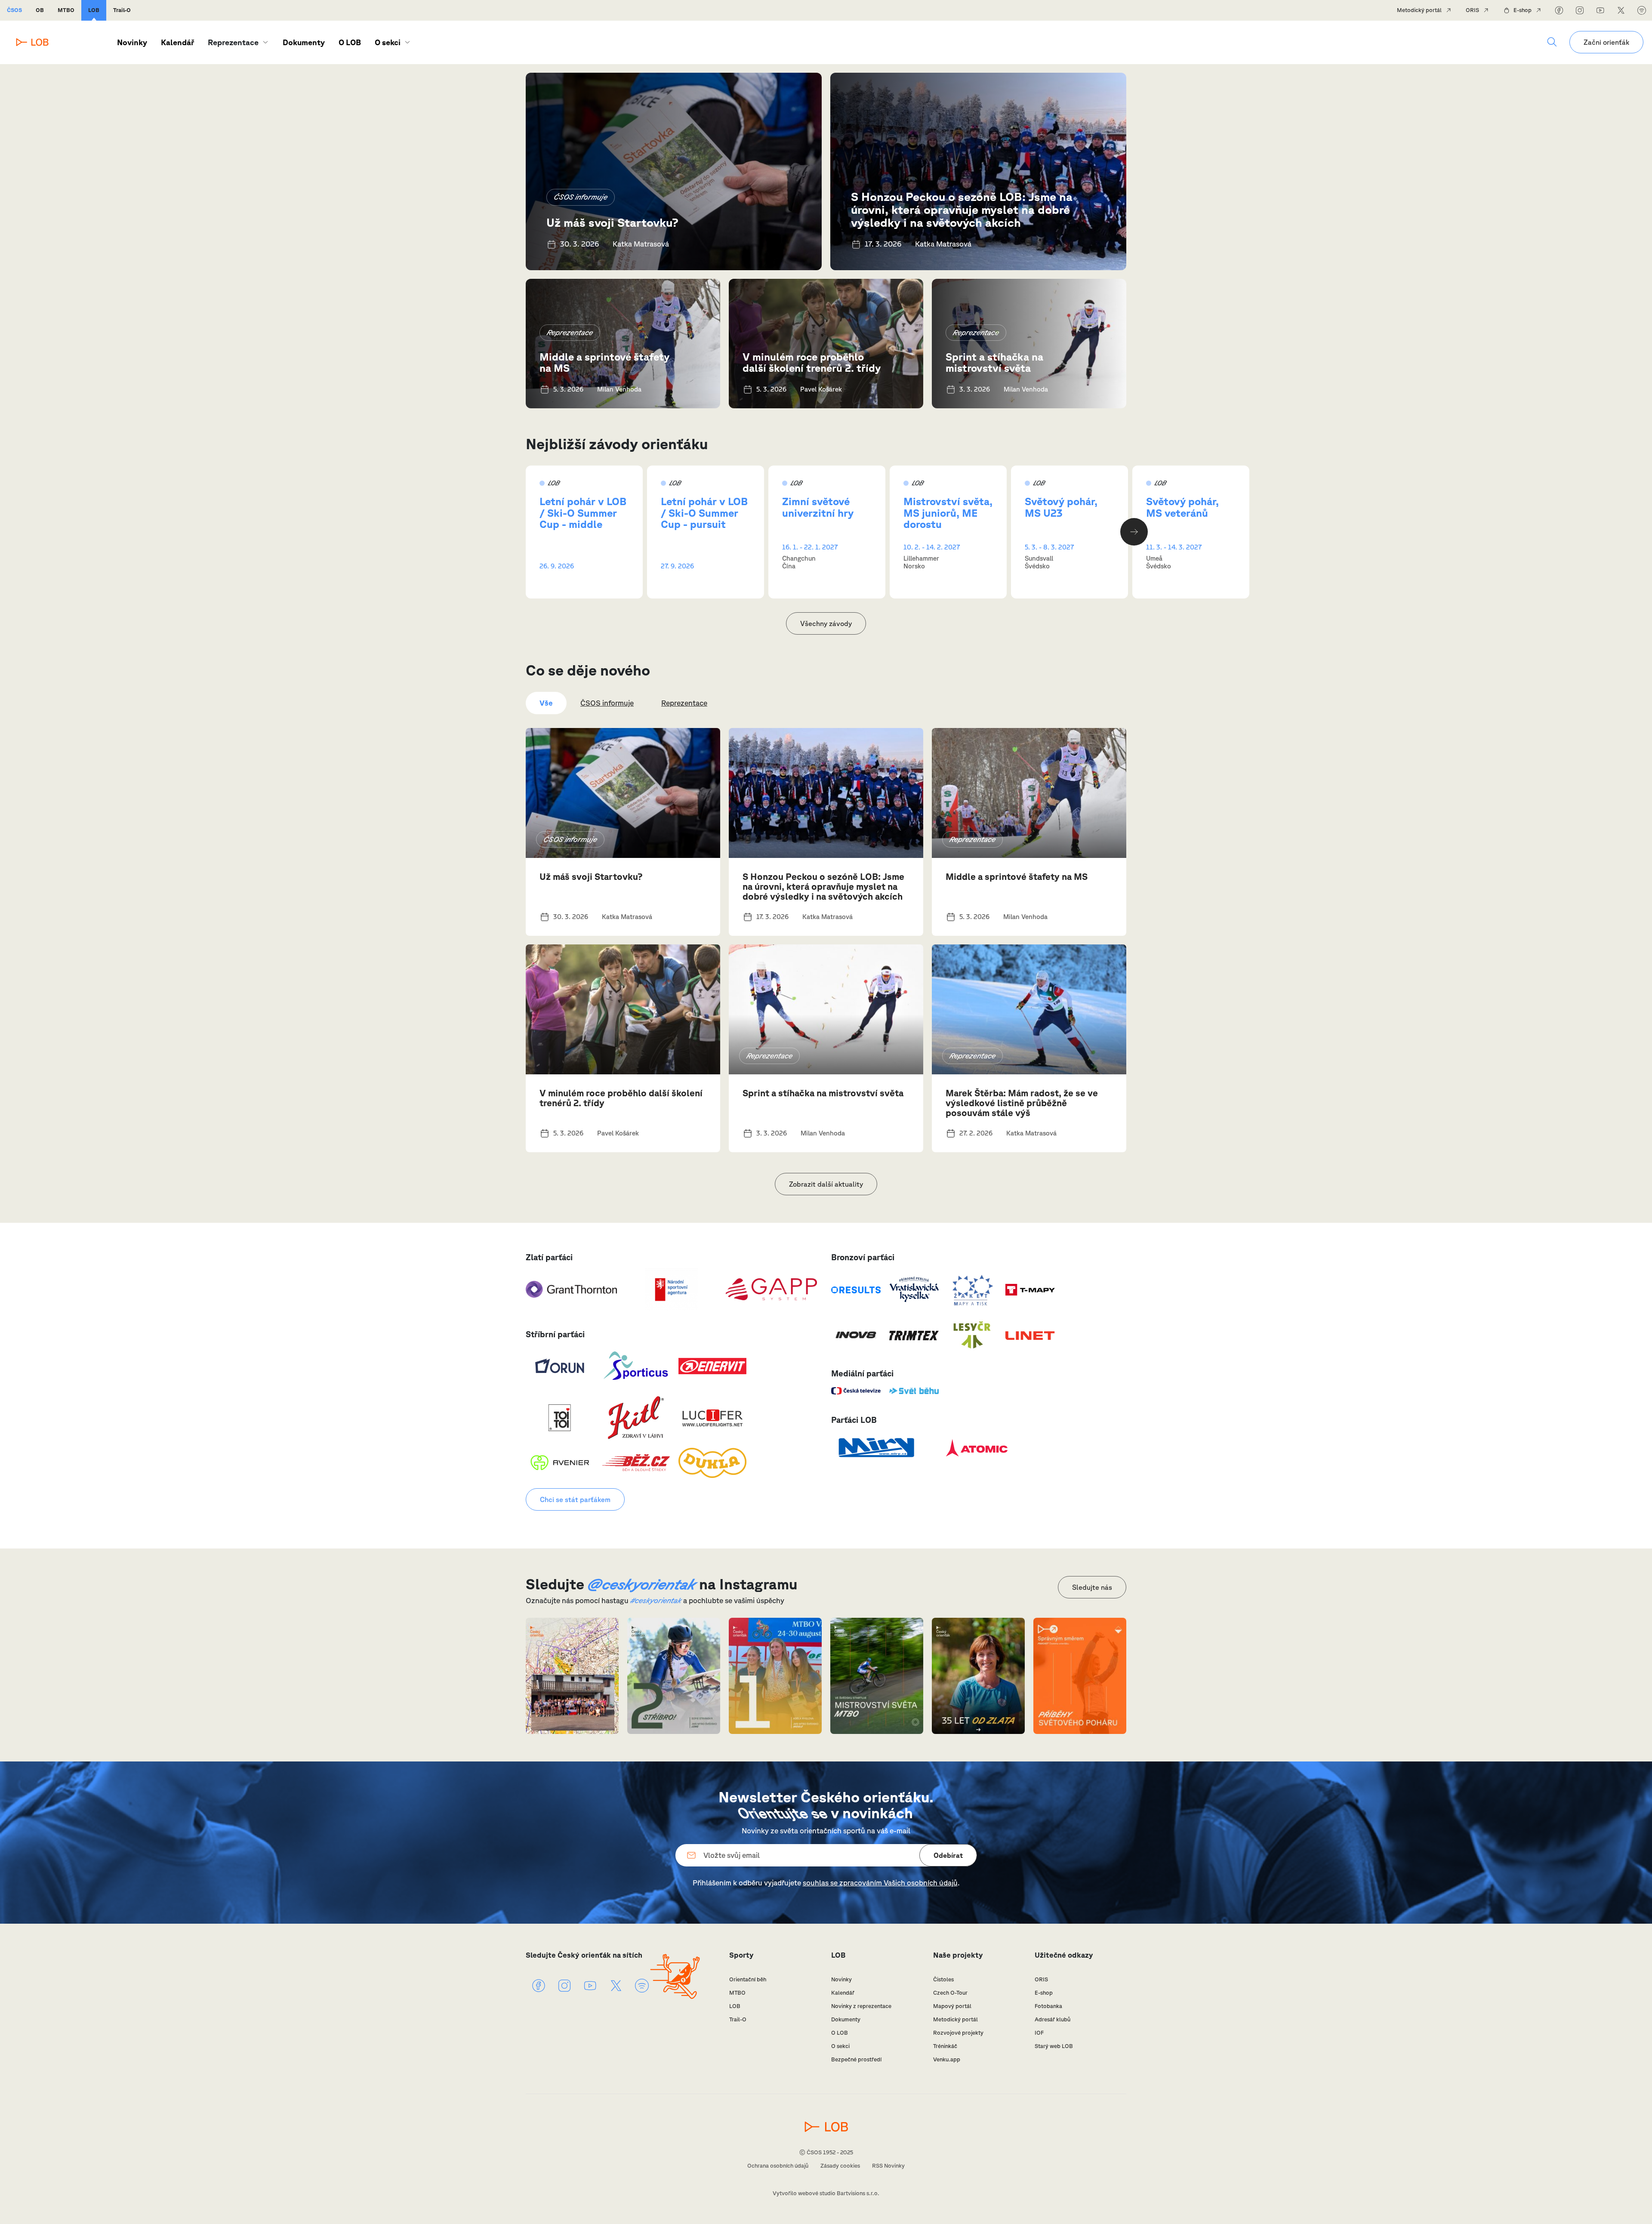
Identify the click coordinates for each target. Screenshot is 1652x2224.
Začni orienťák (1606, 42)
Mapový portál (952, 2006)
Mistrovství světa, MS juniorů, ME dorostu (948, 513)
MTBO (66, 10)
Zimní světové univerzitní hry (818, 507)
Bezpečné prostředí (856, 2059)
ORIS (1472, 10)
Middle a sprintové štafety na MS (604, 362)
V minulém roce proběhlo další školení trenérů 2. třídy (812, 362)
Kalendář (177, 42)
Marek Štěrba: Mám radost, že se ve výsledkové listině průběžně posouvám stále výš (1022, 1103)
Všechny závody (826, 623)
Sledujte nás (1092, 1587)
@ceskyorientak (642, 1584)
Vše (546, 703)
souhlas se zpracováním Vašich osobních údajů (880, 1883)
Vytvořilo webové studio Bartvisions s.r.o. (826, 2193)
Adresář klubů (1053, 2019)
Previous (518, 532)
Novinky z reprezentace (861, 2006)
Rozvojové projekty (958, 2033)
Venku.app (947, 2059)
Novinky (132, 42)
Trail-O (122, 10)
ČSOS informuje (581, 197)
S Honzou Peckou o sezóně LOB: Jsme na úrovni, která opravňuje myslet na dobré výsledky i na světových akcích (962, 209)
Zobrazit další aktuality (826, 1184)
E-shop (1523, 10)
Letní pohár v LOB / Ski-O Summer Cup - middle (583, 513)
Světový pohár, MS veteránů (1182, 507)
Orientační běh (748, 1979)
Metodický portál (1419, 10)
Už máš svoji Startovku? (612, 222)
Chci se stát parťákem (575, 1499)
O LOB (350, 42)
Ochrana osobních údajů (778, 2166)
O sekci (388, 42)
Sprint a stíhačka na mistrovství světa (994, 362)
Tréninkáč (945, 2046)
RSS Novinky (888, 2166)
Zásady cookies (840, 2166)
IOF (1039, 2033)
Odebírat (948, 1855)
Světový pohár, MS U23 (1061, 507)
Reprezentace (570, 332)
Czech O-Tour (950, 1993)
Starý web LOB (1054, 2046)
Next (1134, 532)
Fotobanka (1048, 2006)
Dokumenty (304, 42)
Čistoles (943, 1979)
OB (40, 10)
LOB (94, 10)
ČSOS (14, 10)
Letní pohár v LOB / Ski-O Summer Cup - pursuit (704, 513)
